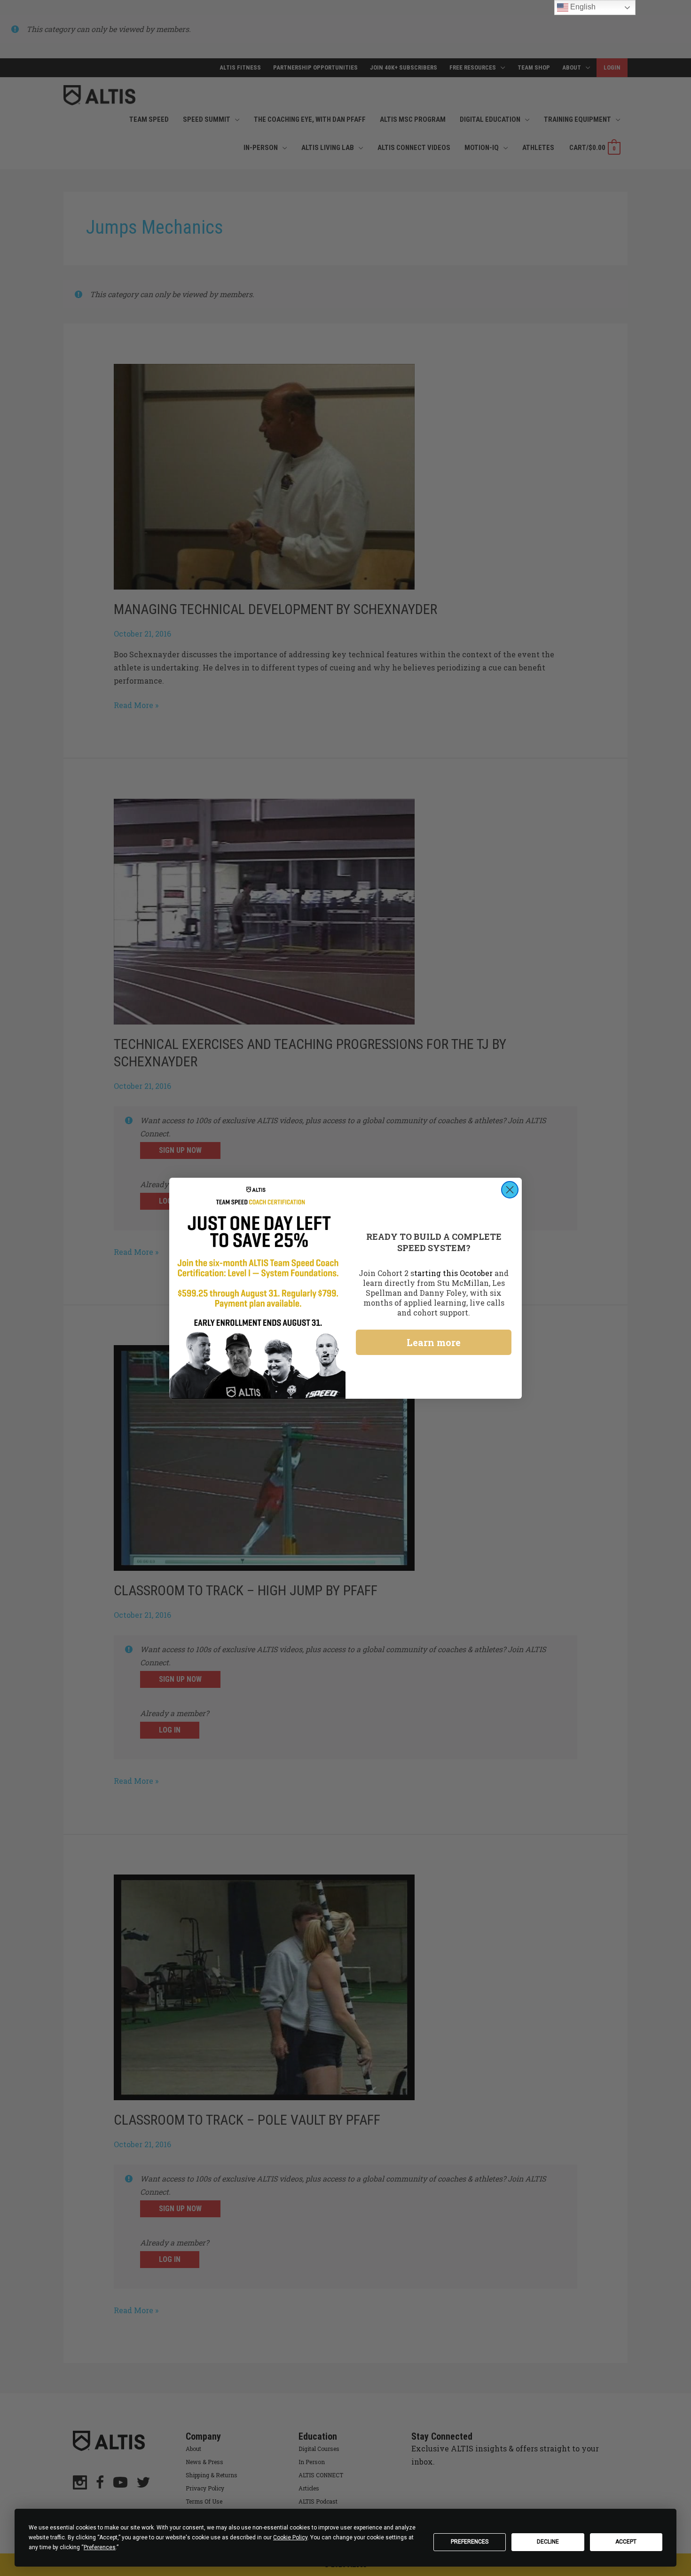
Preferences (470, 2542)
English (582, 7)
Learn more (434, 1342)
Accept (626, 2542)
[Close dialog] (510, 1190)
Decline (548, 2542)
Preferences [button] (100, 2547)
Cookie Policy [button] (290, 2537)
